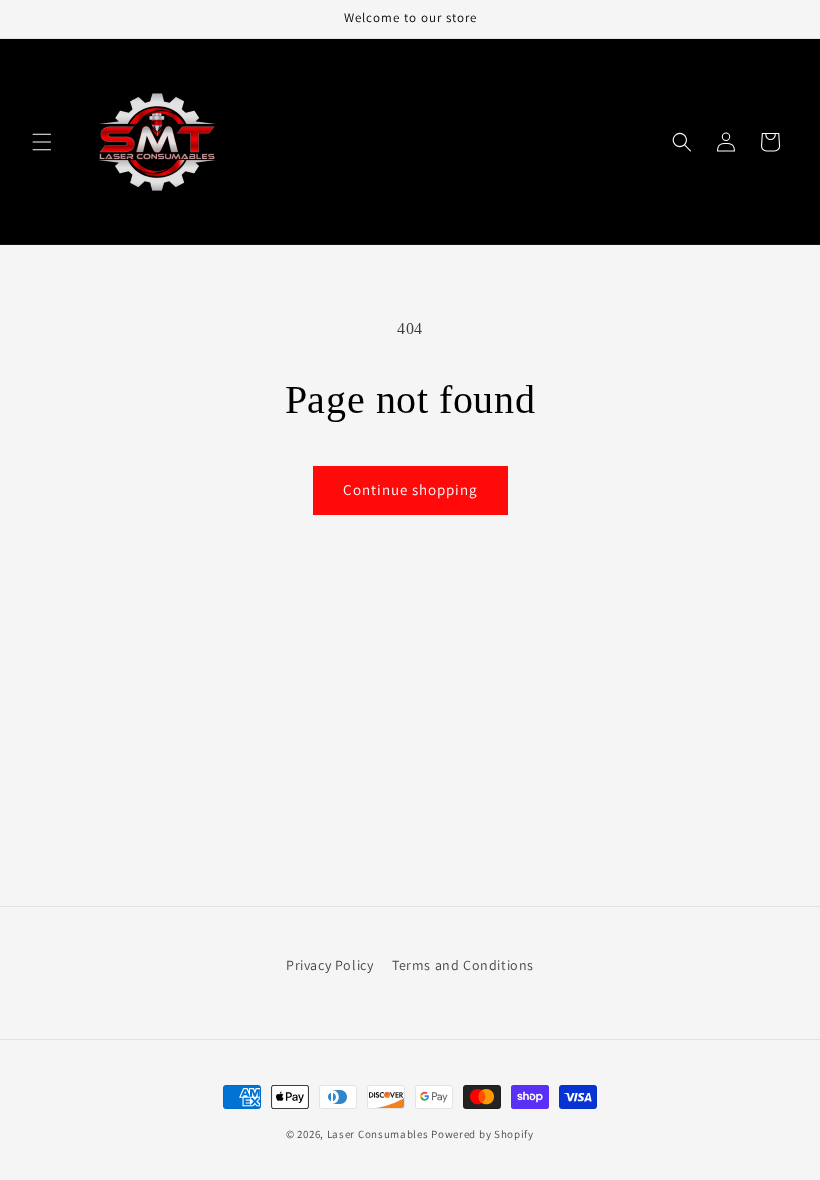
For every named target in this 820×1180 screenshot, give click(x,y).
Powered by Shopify (482, 1134)
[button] (42, 142)
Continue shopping (410, 489)
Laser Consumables (378, 1134)
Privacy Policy (329, 965)
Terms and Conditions (463, 965)
